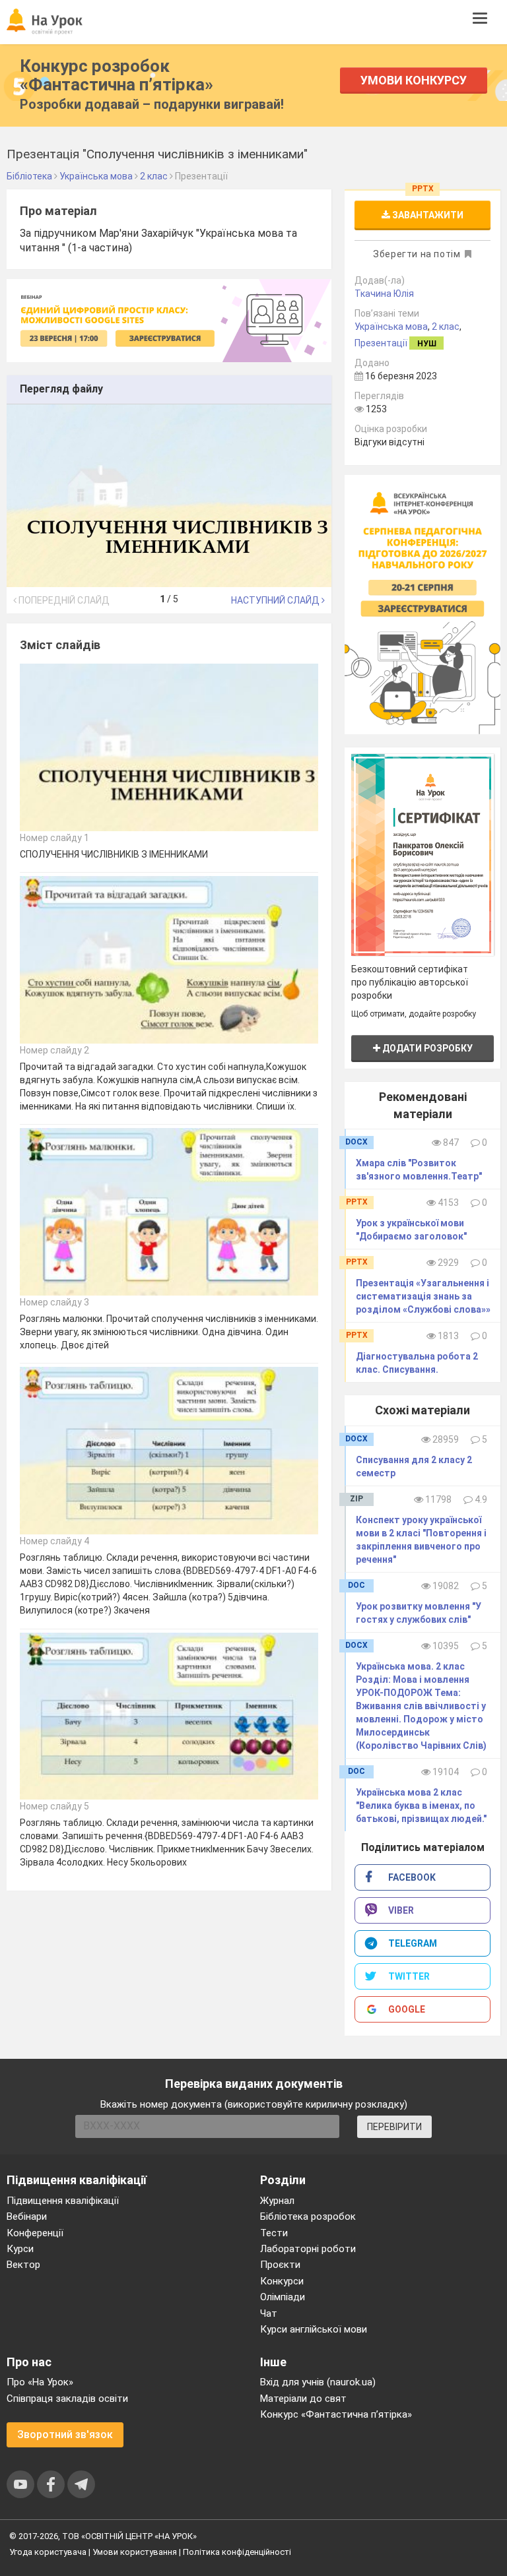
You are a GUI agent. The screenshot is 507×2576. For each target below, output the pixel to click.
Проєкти (280, 2265)
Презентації (381, 343)
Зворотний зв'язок (65, 2435)
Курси (20, 2249)
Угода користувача (48, 2552)
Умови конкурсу (414, 80)
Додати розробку (426, 1048)
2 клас (446, 327)
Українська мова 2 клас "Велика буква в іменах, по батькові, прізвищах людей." (421, 1806)
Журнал (277, 2201)
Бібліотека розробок (308, 2216)
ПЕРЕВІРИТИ (394, 2127)
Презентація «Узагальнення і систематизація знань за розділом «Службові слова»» (423, 1296)
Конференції (35, 2233)
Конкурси (282, 2281)
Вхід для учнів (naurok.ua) (318, 2382)
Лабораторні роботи (308, 2249)
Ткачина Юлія (384, 294)
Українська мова (391, 327)
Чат (269, 2313)
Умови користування (135, 2552)
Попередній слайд (63, 600)
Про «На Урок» (40, 2382)
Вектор (23, 2265)
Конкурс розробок (117, 75)
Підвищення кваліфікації (63, 2201)
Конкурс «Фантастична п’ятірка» (336, 2414)
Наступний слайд (276, 600)
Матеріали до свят (303, 2399)
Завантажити (427, 215)
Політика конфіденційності (237, 2552)
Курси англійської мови (314, 2329)
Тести (274, 2233)
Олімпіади (283, 2297)
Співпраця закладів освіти (67, 2399)
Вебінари (27, 2216)
